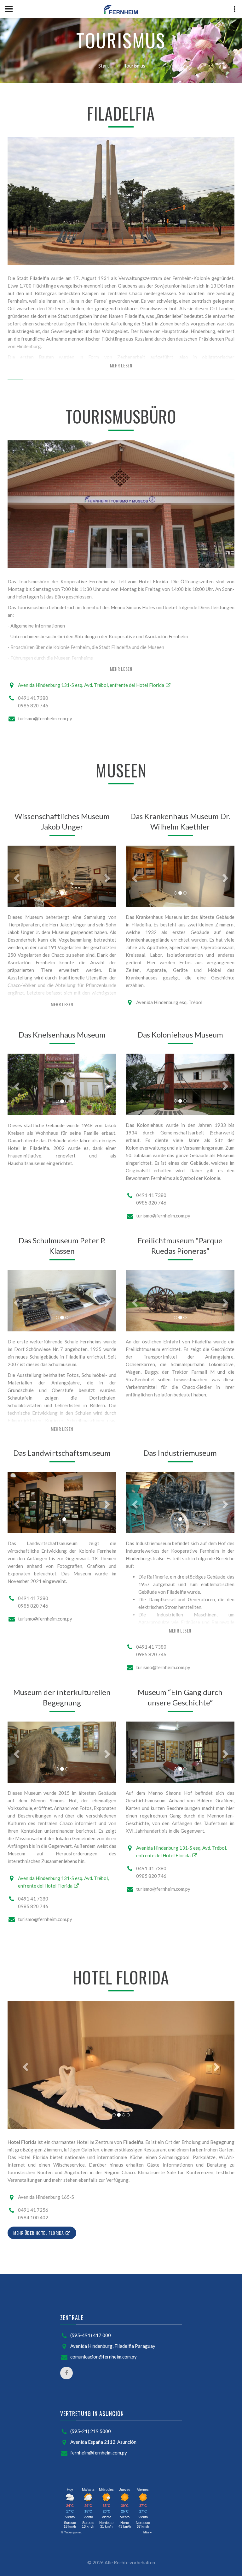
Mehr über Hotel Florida (39, 2233)
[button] (16, 876)
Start (104, 66)
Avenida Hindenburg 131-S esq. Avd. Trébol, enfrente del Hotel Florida (92, 685)
